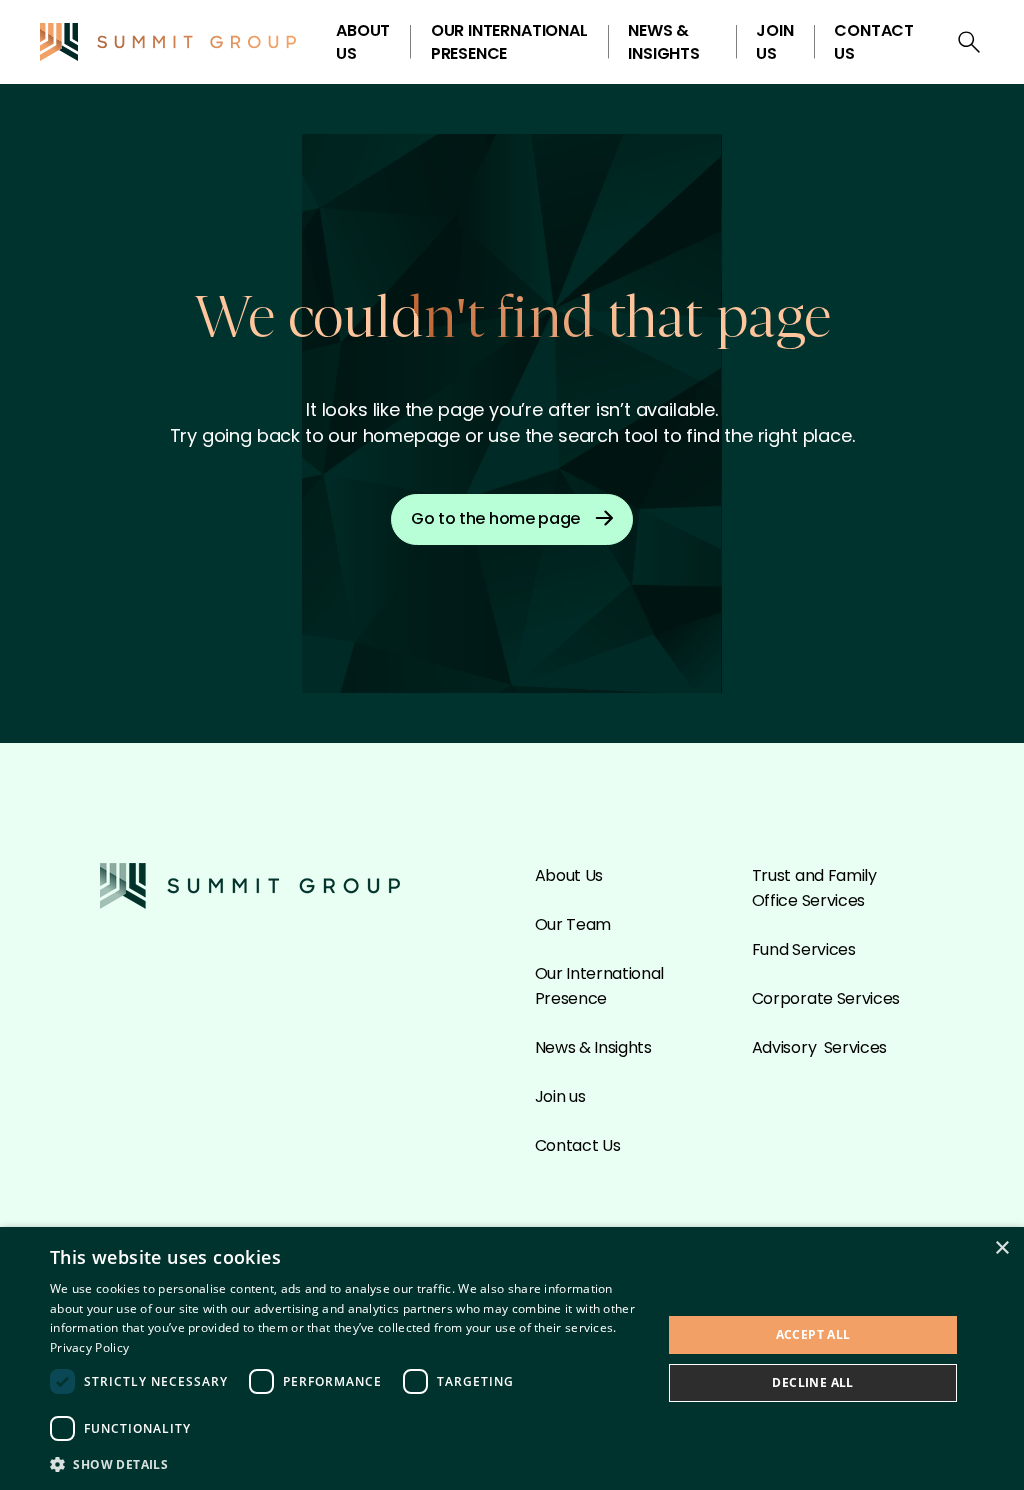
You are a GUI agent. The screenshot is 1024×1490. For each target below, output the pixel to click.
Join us (774, 42)
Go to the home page (495, 518)
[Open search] (969, 42)
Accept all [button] (813, 1334)
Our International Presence (509, 42)
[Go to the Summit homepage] (168, 42)
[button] (347, 1463)
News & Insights (664, 42)
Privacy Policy (89, 1347)
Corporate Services (826, 998)
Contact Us (874, 42)
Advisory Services (819, 1047)
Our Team (573, 924)
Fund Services (804, 949)
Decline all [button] (812, 1382)
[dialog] (512, 1358)
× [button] (1001, 1248)
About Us (363, 42)
